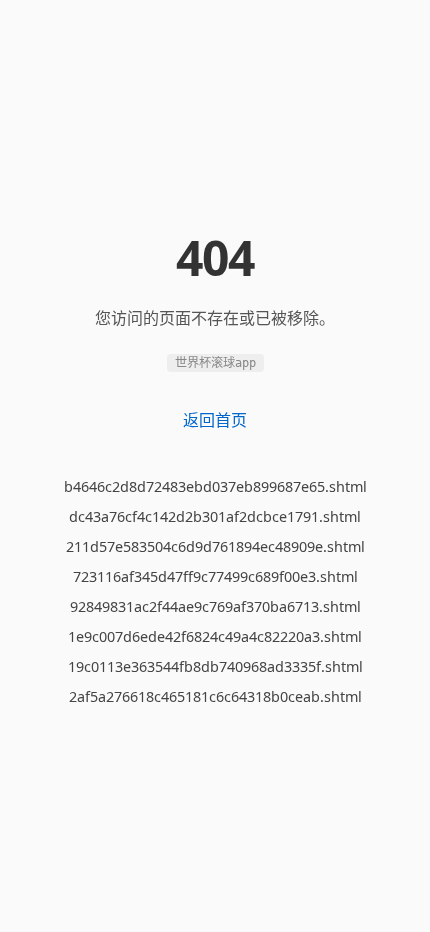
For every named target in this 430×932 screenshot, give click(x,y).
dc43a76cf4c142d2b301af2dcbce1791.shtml (215, 516)
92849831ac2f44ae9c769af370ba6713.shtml (215, 606)
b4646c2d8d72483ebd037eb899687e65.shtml (215, 486)
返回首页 (215, 420)
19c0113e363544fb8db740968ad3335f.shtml (215, 666)
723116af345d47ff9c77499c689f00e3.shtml (215, 576)
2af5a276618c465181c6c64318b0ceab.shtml (215, 696)
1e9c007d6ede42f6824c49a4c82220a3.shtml (215, 636)
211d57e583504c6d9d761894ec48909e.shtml (215, 546)
